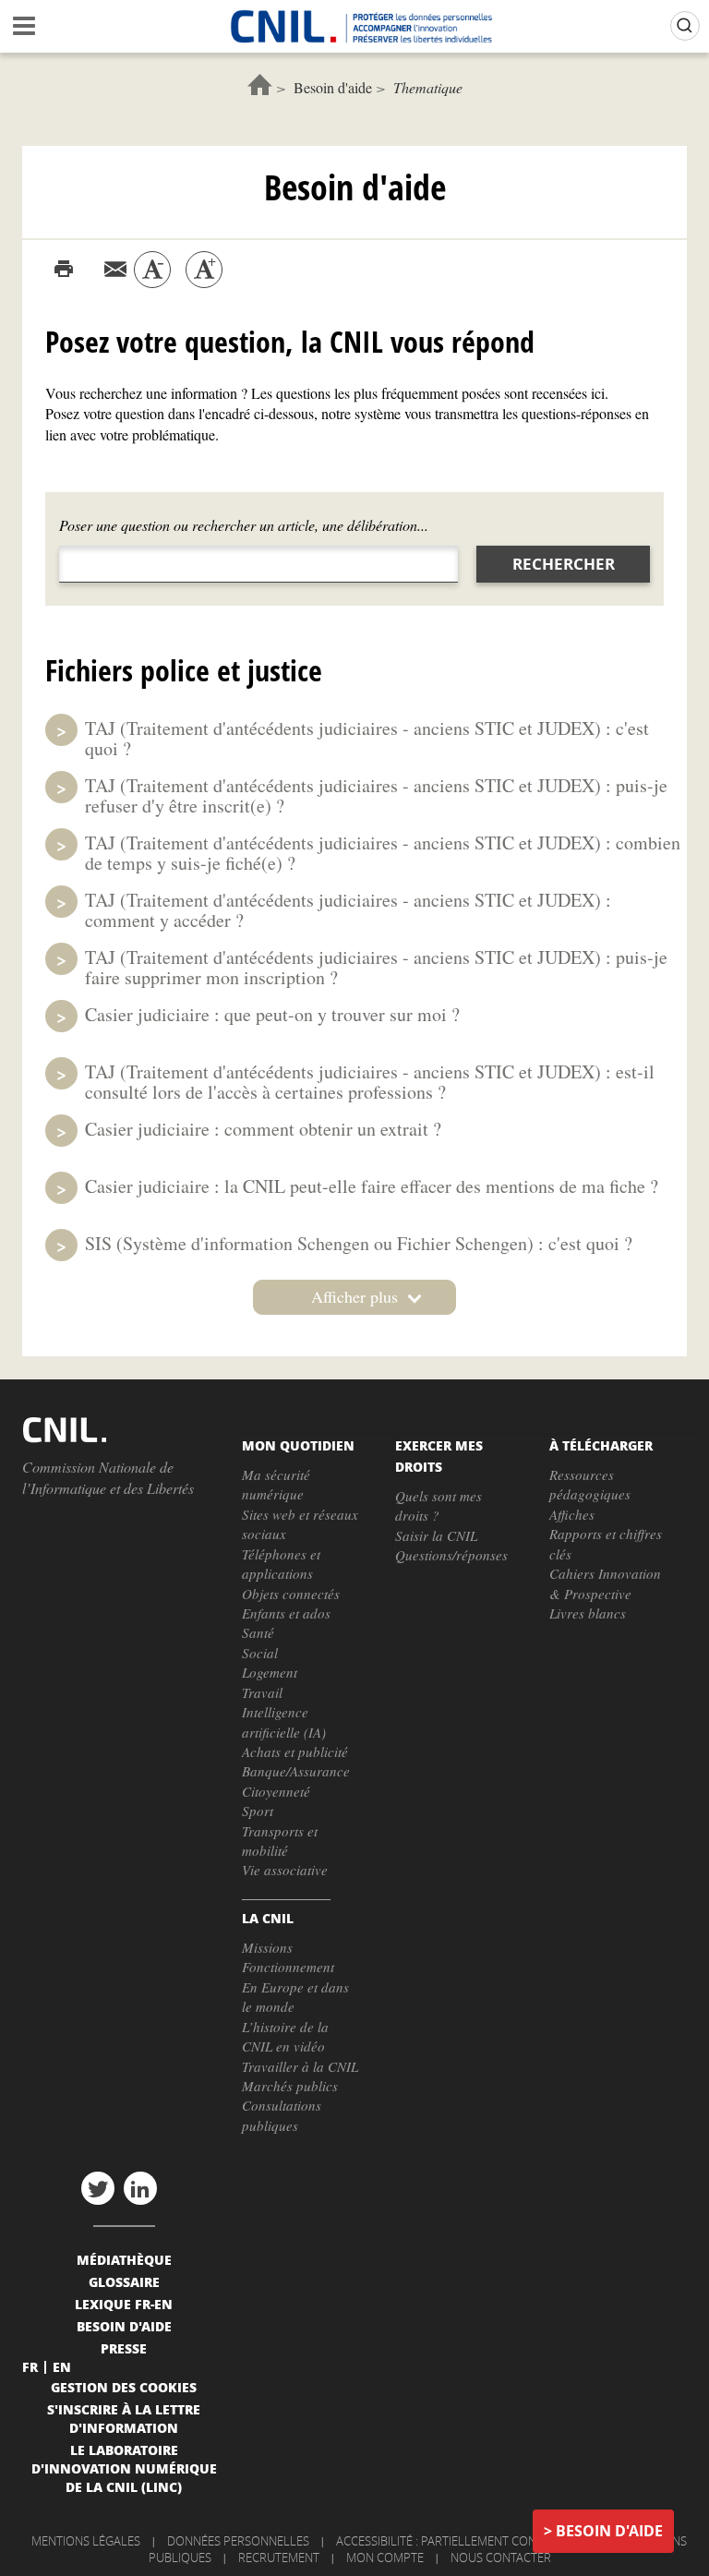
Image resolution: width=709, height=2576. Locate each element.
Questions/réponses (451, 1555)
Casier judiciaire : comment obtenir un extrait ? (263, 1129)
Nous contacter (501, 2558)
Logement (270, 1672)
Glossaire (124, 2281)
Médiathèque (124, 2259)
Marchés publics (290, 2086)
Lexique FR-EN (124, 2304)
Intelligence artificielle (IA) (284, 1721)
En (62, 2366)
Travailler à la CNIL (300, 2066)
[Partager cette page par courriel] (115, 270)
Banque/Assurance (296, 1771)
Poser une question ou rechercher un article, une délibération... (244, 525)
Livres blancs (588, 1613)
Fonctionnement (288, 1967)
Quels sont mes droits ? (439, 1505)
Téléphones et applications (281, 1564)
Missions (267, 1947)
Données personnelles (238, 2541)
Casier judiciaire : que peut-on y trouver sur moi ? (272, 1014)
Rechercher (564, 564)
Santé (258, 1632)
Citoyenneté (276, 1791)
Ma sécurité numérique (276, 1484)
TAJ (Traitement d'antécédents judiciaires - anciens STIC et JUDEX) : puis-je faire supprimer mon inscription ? (376, 967)
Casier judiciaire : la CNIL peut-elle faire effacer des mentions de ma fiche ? (372, 1186)
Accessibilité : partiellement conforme (456, 2541)
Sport (258, 1811)
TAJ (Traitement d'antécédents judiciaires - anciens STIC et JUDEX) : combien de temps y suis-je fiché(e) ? (383, 853)
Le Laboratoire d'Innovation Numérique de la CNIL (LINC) (124, 2468)
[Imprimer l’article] (64, 270)
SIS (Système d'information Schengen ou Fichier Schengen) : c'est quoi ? (359, 1243)
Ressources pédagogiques (590, 1484)
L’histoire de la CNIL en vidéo (285, 2036)
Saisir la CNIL (436, 1535)
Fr (30, 2366)
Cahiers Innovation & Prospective (605, 1583)
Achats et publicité (295, 1751)
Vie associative (285, 1870)
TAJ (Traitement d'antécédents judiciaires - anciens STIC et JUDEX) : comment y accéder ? (348, 910)
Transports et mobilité (280, 1841)
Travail (262, 1692)
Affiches (572, 1514)
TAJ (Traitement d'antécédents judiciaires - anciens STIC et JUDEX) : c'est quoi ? (367, 738)
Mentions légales (86, 2541)
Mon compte (385, 2558)
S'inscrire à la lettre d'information (124, 2418)
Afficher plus (354, 1296)
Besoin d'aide (333, 87)
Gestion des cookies (124, 2387)
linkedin (140, 2188)
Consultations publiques (282, 2115)
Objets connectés (291, 1594)
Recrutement (279, 2558)
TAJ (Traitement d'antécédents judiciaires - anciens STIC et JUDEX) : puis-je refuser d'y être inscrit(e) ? (376, 795)
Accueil (260, 84)
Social (260, 1653)
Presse (124, 2348)
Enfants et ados (286, 1613)
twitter (98, 2188)
